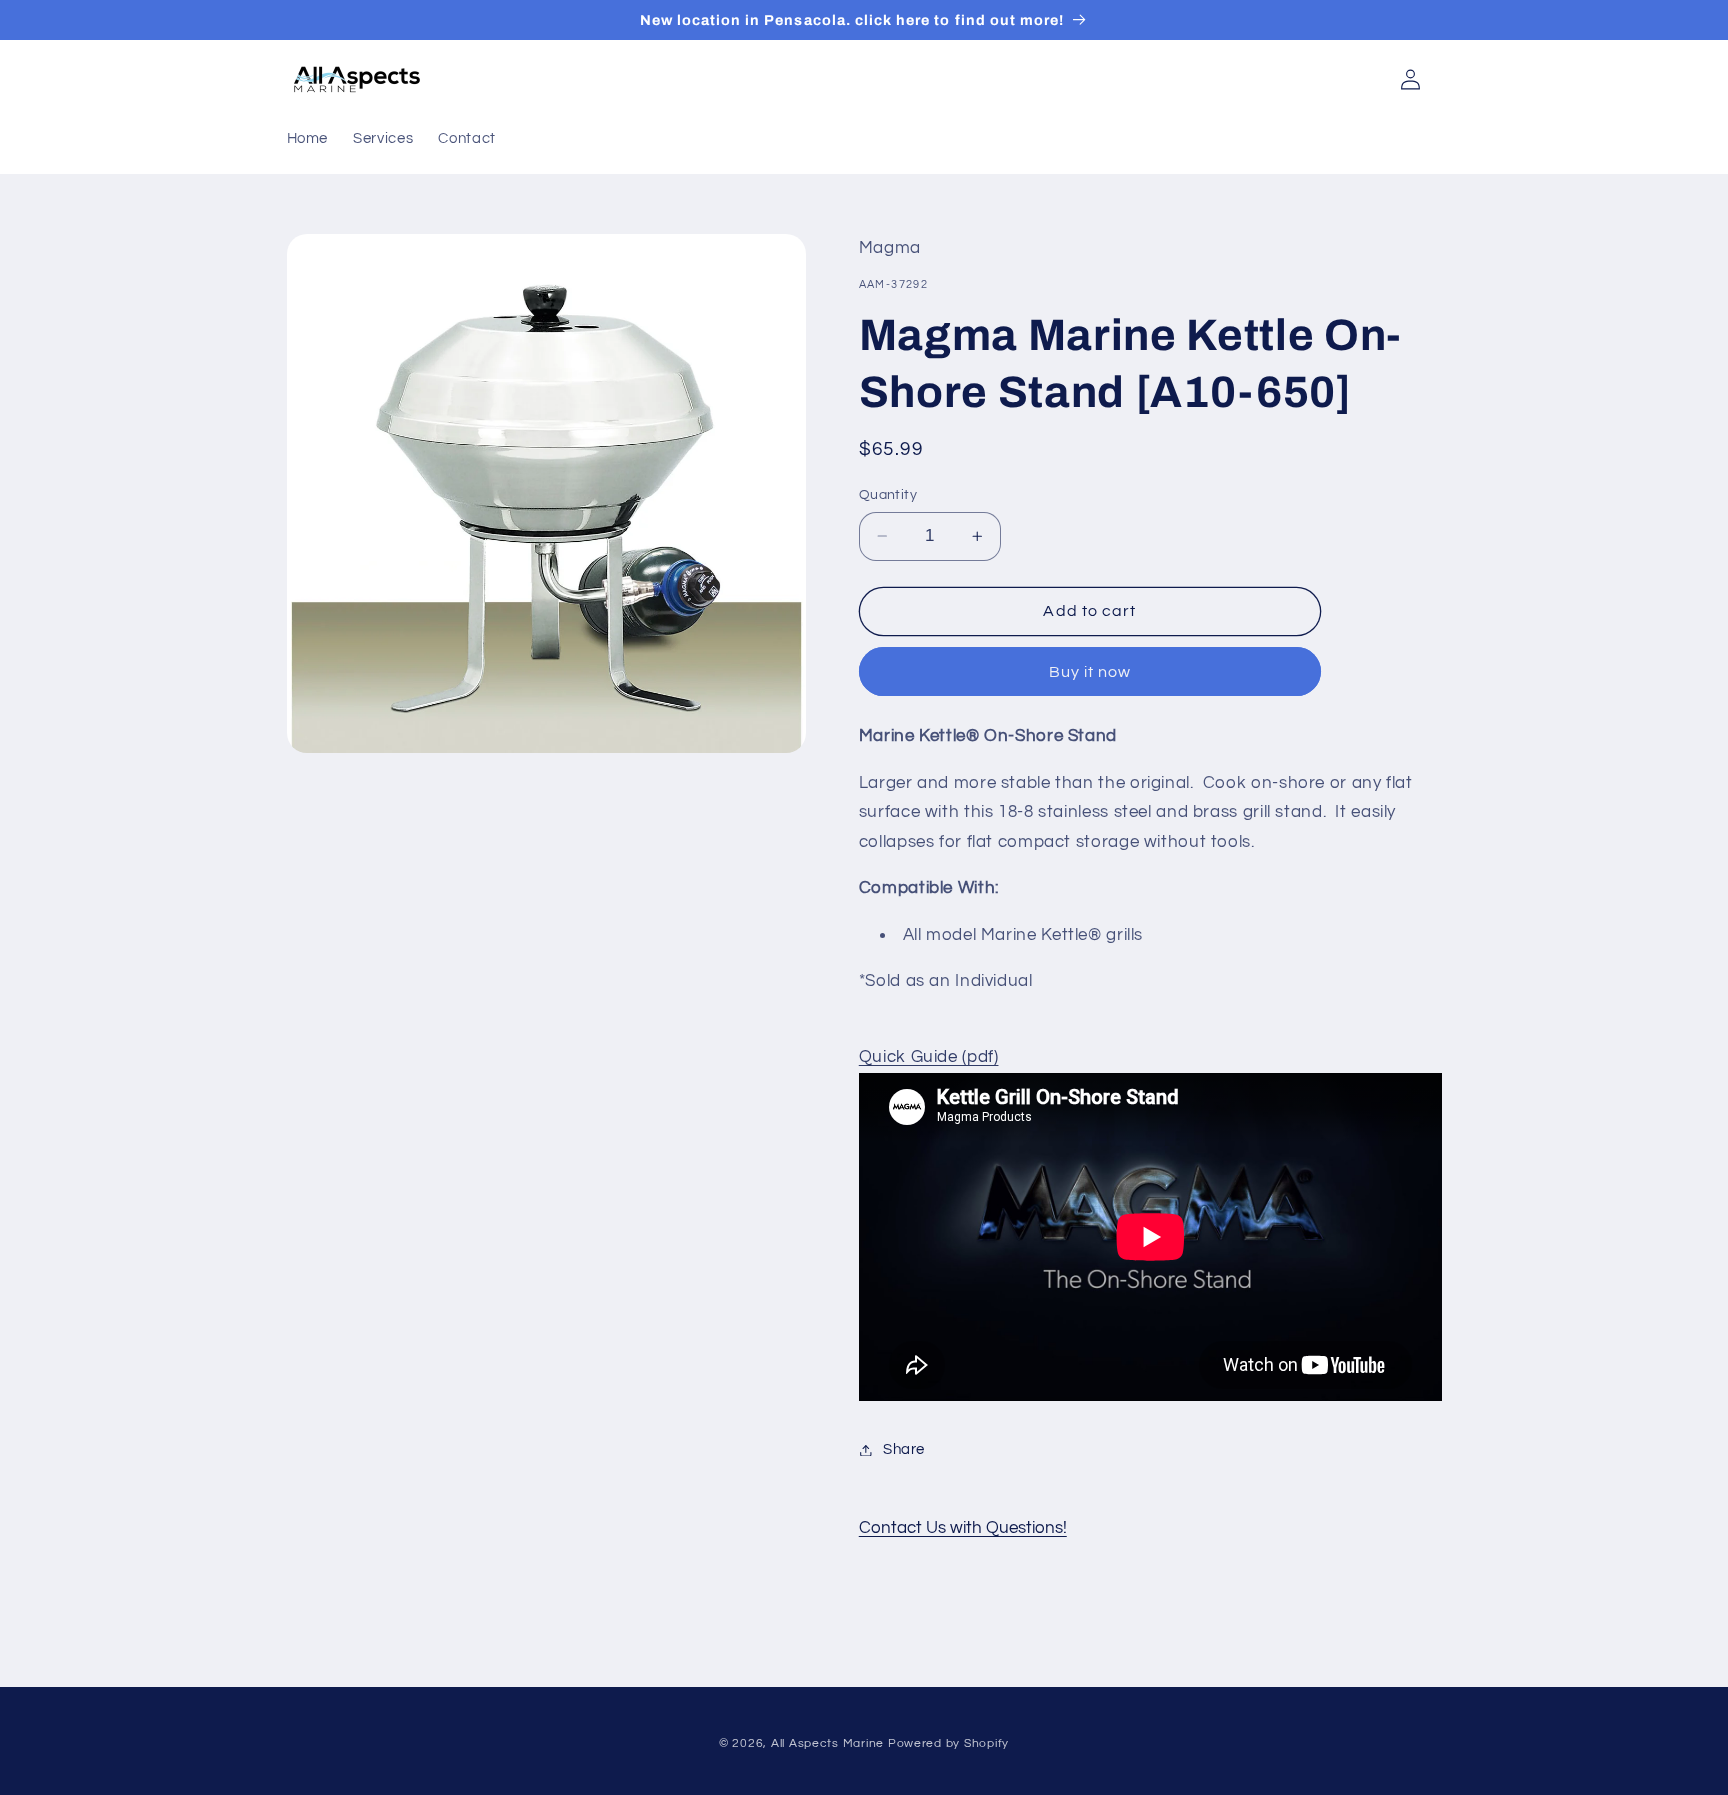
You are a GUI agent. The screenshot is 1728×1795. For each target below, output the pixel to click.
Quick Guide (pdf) (929, 1057)
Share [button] (904, 1449)
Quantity (888, 495)
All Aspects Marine (827, 1743)
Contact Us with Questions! (963, 1528)
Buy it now (1090, 672)
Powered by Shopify (948, 1743)
